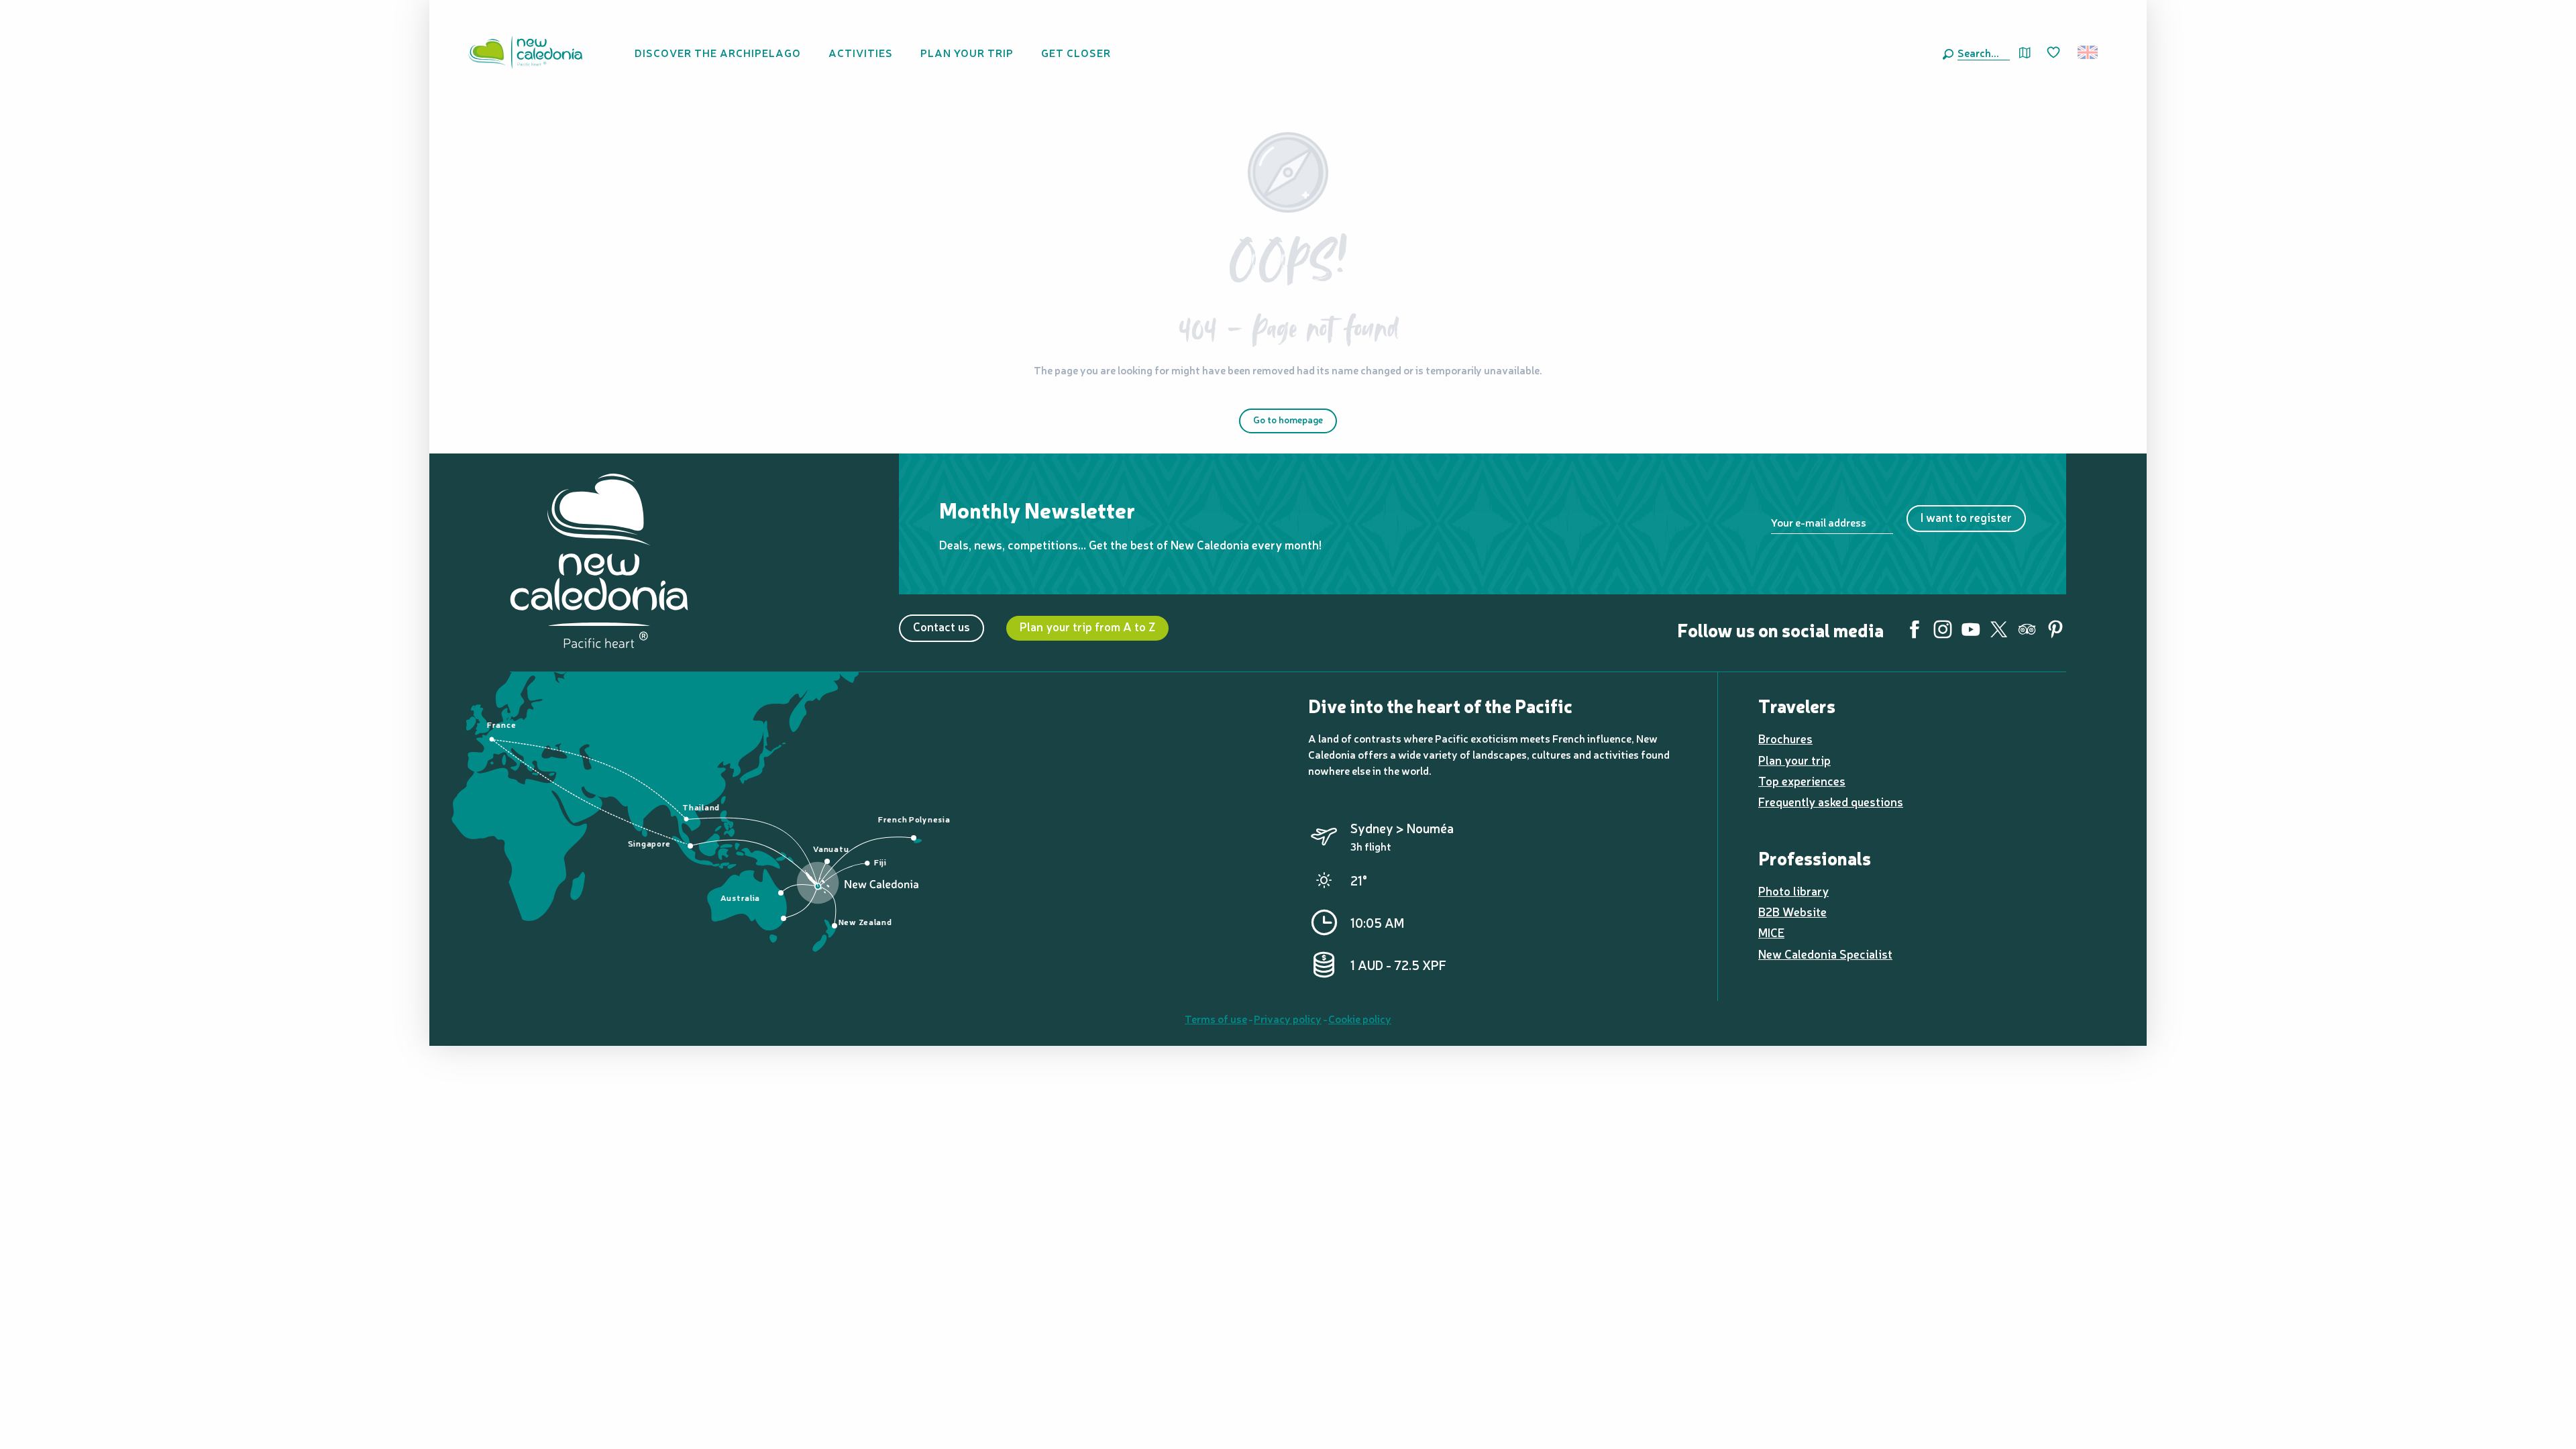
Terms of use (1216, 1018)
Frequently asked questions (1831, 801)
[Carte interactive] (2025, 53)
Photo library (1793, 891)
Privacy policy (1288, 1018)
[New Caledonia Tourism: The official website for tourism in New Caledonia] (525, 52)
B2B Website (1792, 911)
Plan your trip (1794, 760)
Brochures (1785, 738)
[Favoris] (2055, 53)
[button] (1981, 52)
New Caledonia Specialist (1825, 954)
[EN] (2089, 52)
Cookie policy (1360, 1018)
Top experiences (1802, 781)
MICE (1771, 932)
